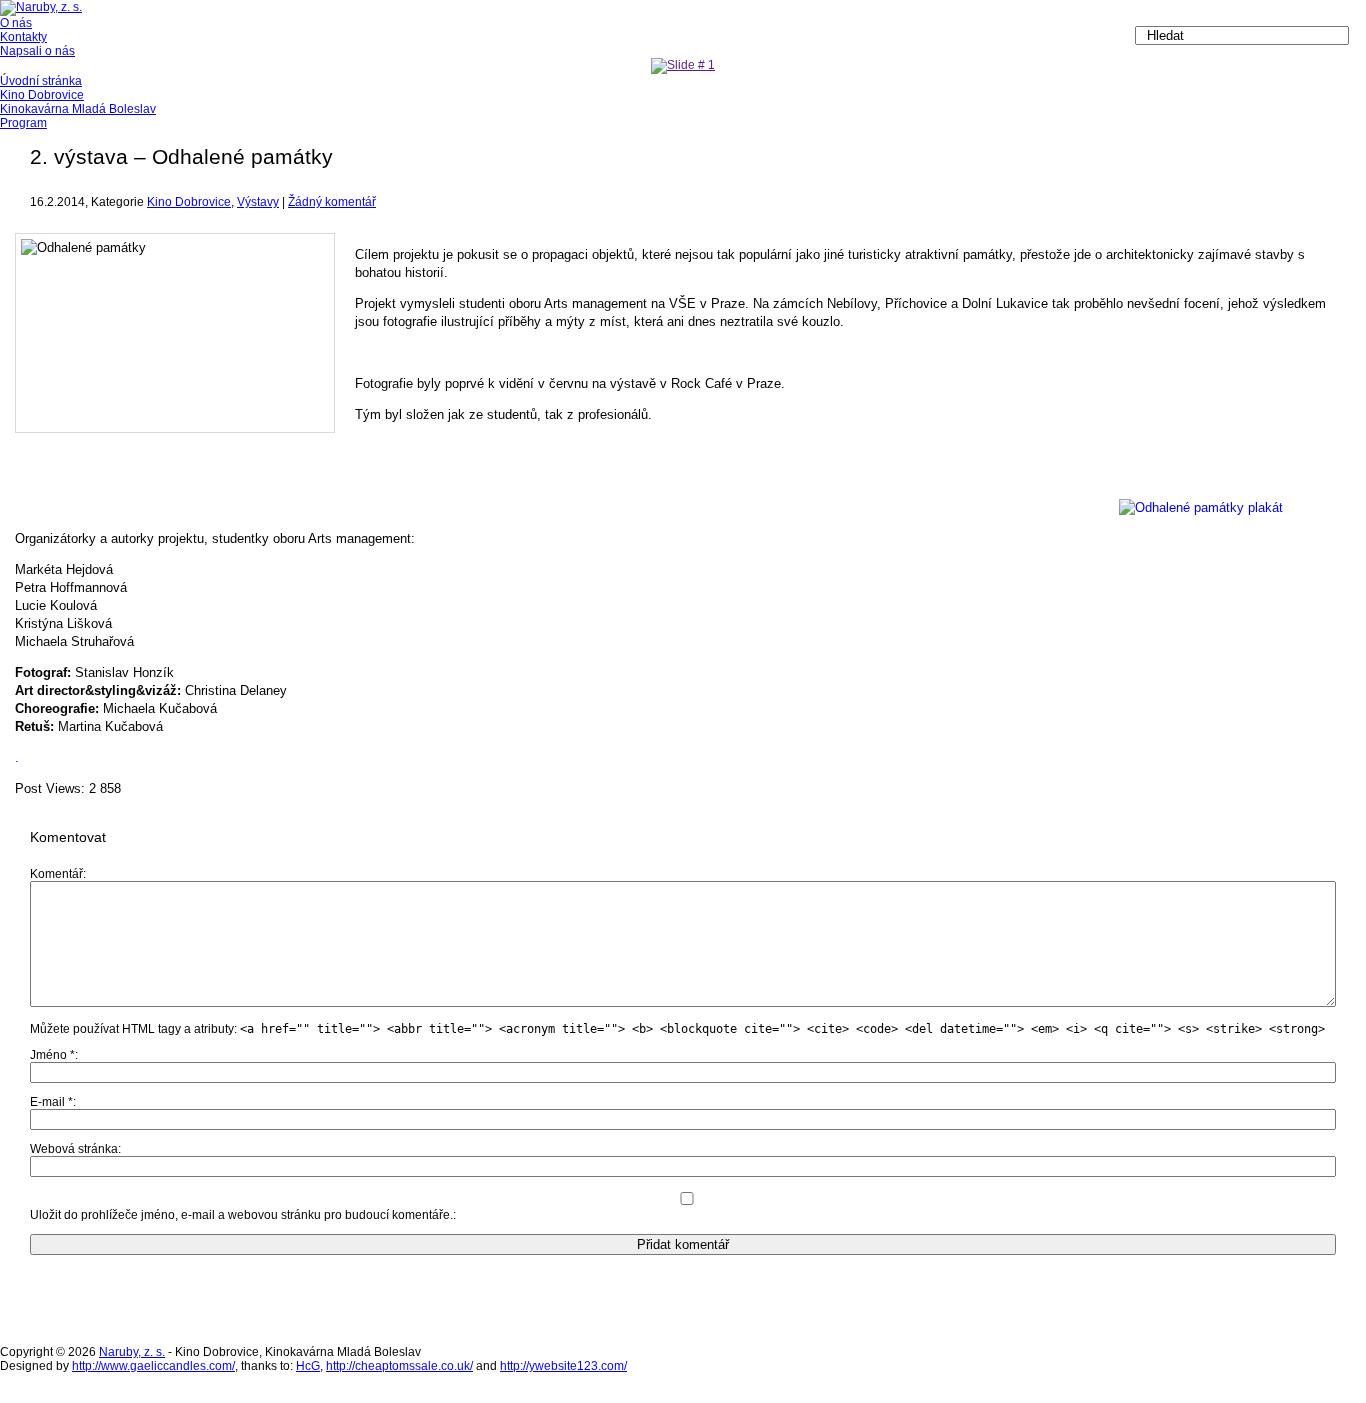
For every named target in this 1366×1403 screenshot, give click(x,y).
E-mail (51, 1102)
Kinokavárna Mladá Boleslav (78, 109)
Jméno (52, 1055)
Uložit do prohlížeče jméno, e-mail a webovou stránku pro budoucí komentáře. (241, 1215)
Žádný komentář (332, 202)
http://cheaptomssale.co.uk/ (399, 1366)
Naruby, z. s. (132, 1352)
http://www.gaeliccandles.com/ (153, 1366)
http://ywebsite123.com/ (563, 1366)
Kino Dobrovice (189, 202)
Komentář (56, 874)
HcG (308, 1366)
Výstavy (258, 202)
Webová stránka (74, 1149)
